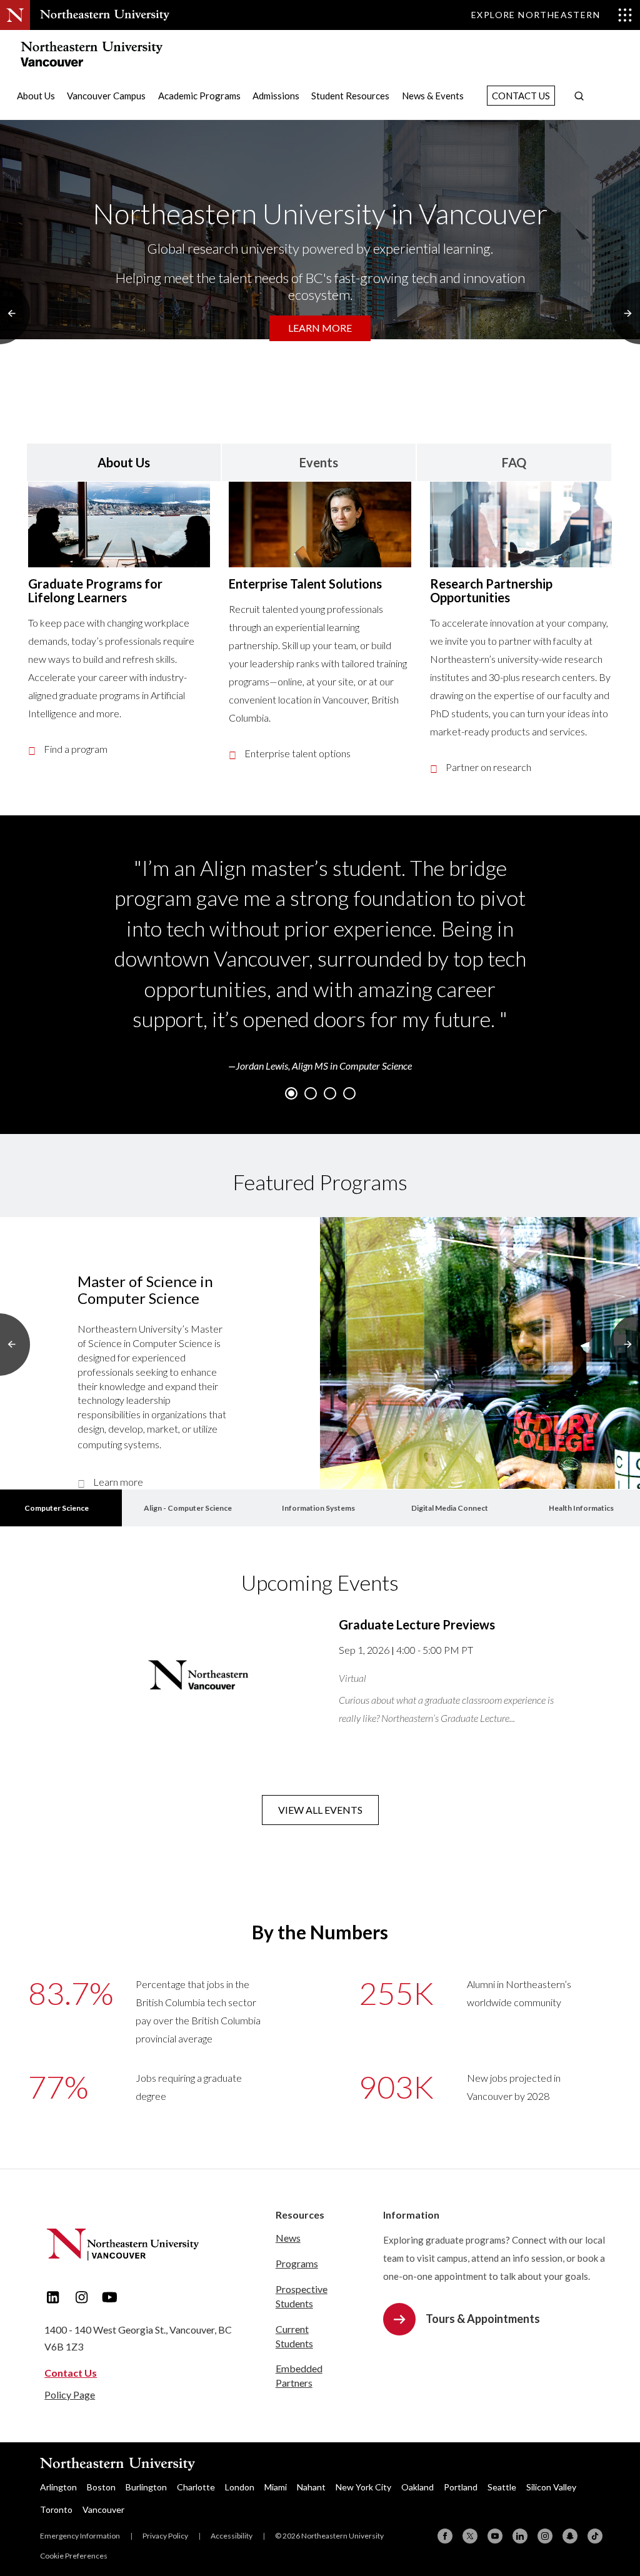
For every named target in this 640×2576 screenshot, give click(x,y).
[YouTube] (495, 2536)
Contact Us (521, 96)
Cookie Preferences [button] (74, 2556)
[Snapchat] (570, 2536)
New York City (363, 2487)
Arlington (58, 2487)
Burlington (146, 2487)
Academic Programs (199, 96)
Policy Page (70, 2394)
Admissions (276, 96)
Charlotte (196, 2487)
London (240, 2487)
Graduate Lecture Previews (417, 1624)
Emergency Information (80, 2536)
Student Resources (350, 96)
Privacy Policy (165, 2536)
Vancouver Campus (106, 96)
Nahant (311, 2487)
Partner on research (488, 767)
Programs (297, 2263)
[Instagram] (545, 2536)
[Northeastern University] (105, 15)
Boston (101, 2487)
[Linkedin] (520, 2536)
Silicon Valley (551, 2487)
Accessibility (232, 2536)
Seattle (502, 2487)
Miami (276, 2487)
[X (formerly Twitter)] (470, 2536)
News (288, 2238)
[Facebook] (445, 2536)
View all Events (320, 1810)
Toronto (56, 2509)
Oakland (417, 2487)
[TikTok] (595, 2536)
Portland (461, 2487)
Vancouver (103, 2509)
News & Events (433, 96)
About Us (36, 96)
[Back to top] (602, 2467)
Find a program (76, 749)
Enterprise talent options (297, 753)
